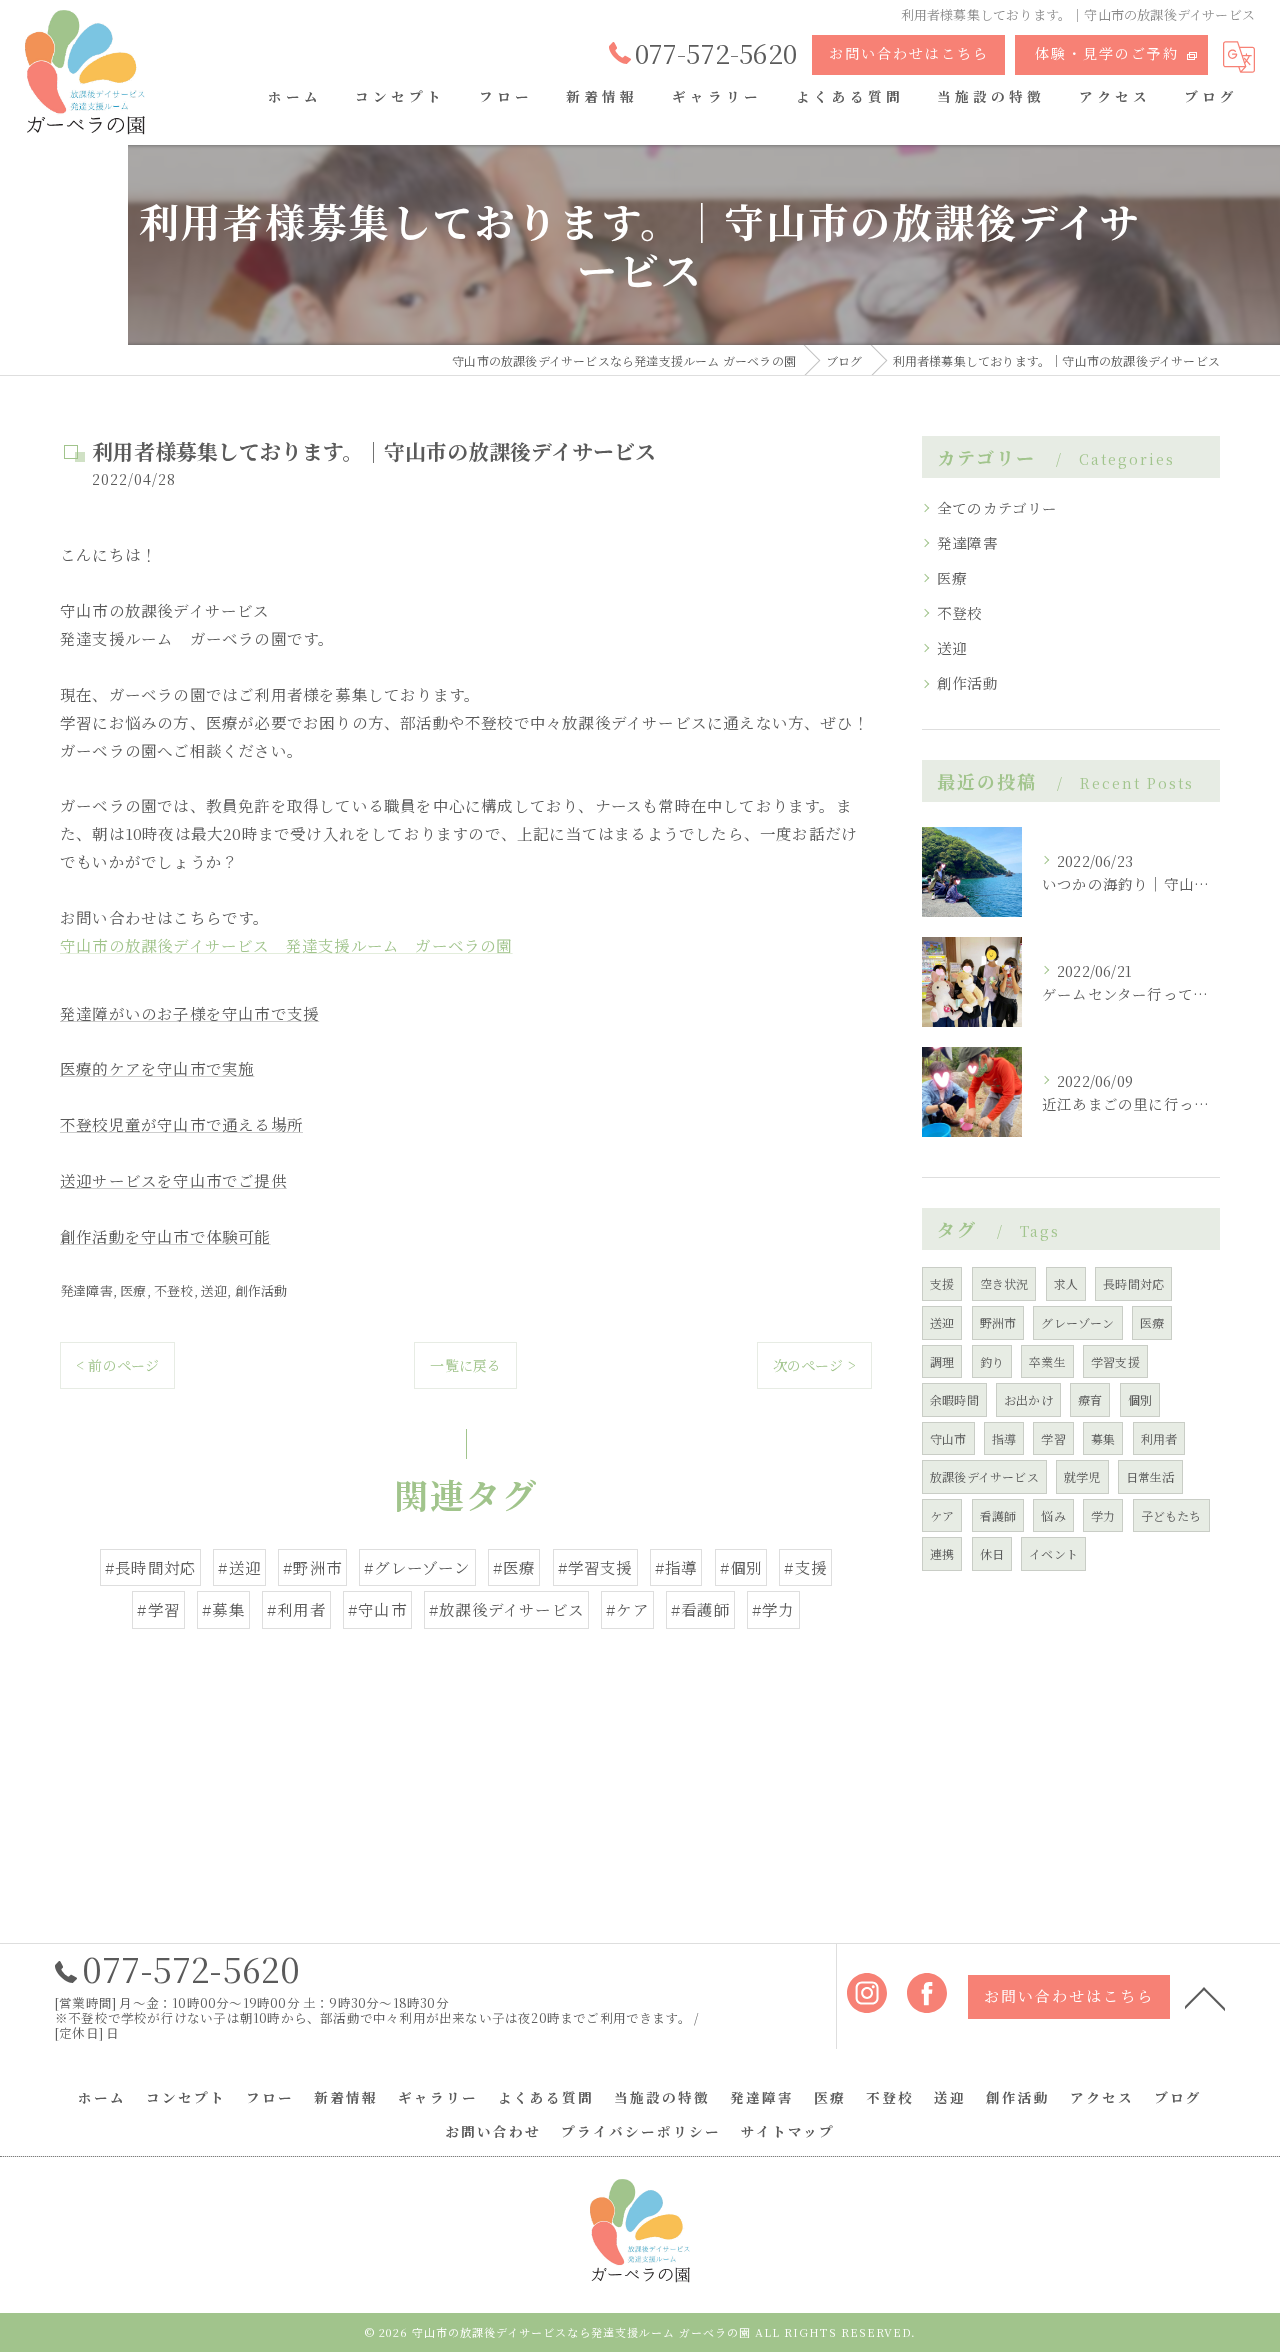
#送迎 (239, 1567)
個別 (1140, 1399)
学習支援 (1115, 1361)
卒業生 (1047, 1361)
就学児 (1082, 1476)
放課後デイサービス (984, 1476)
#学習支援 (595, 1567)
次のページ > (814, 1365)
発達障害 (86, 1290)
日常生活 (1150, 1476)
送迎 (214, 1290)
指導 (1004, 1438)
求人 (1066, 1283)
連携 (942, 1553)
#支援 (805, 1567)
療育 (1090, 1399)
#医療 (514, 1567)
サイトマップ (788, 2131)
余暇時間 (954, 1399)
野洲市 (998, 1322)
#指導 (676, 1567)
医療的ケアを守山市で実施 (157, 1068)
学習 (1053, 1438)
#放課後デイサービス (506, 1609)
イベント (1053, 1553)
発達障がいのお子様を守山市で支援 (189, 1013)
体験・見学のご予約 (1107, 53)
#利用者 (296, 1609)
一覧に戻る (465, 1365)
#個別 (741, 1567)
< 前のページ (117, 1365)
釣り (992, 1361)
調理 (942, 1361)
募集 (1103, 1438)
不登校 (174, 1290)
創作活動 (261, 1290)
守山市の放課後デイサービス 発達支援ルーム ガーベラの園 (286, 945)
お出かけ (1028, 1399)
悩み (1053, 1515)
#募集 (223, 1609)
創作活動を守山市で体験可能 (165, 1236)
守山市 (948, 1438)
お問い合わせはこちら (909, 53)
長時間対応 (1133, 1283)
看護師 (998, 1515)
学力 (1103, 1515)
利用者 (1159, 1438)
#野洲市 (312, 1567)
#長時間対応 (150, 1567)
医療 (133, 1290)
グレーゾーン (1077, 1322)
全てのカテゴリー (997, 507)
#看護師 (700, 1609)
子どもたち (1171, 1515)
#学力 (773, 1609)
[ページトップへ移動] (1205, 1997)
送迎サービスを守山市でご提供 (173, 1180)
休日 (992, 1553)
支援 (942, 1283)
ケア (942, 1515)
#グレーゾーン (417, 1567)
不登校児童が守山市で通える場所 (181, 1124)
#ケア (627, 1609)
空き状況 (1004, 1283)
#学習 (158, 1609)
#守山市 (377, 1609)
